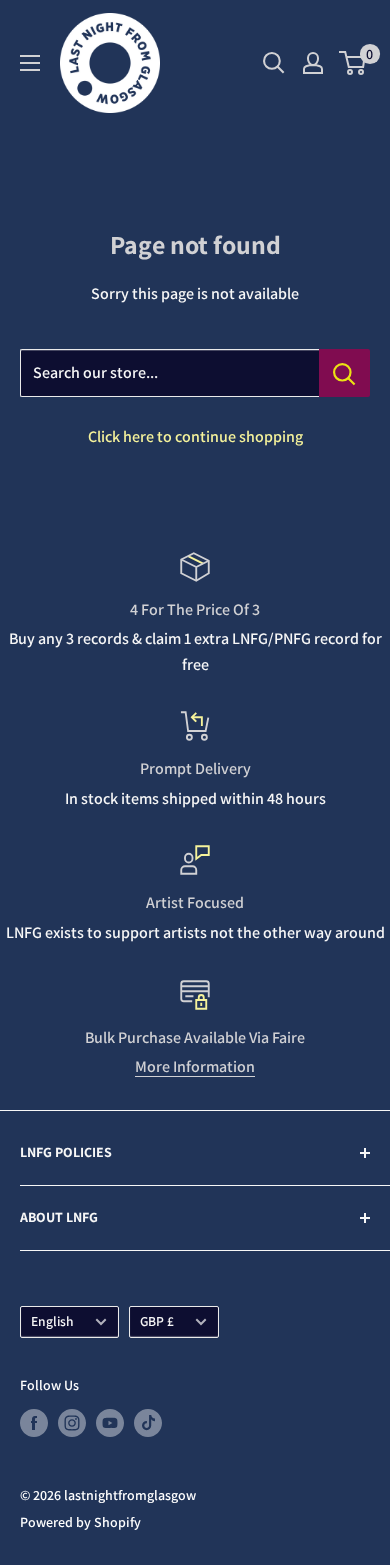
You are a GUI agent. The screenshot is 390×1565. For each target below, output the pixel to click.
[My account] (313, 63)
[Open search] (274, 63)
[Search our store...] (344, 373)
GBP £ (157, 1321)
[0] (353, 63)
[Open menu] (30, 63)
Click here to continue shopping (195, 436)
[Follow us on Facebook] (34, 1423)
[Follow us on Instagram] (72, 1423)
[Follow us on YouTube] (110, 1423)
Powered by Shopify (80, 1522)
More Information (195, 1066)
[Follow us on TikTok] (148, 1423)
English (52, 1321)
